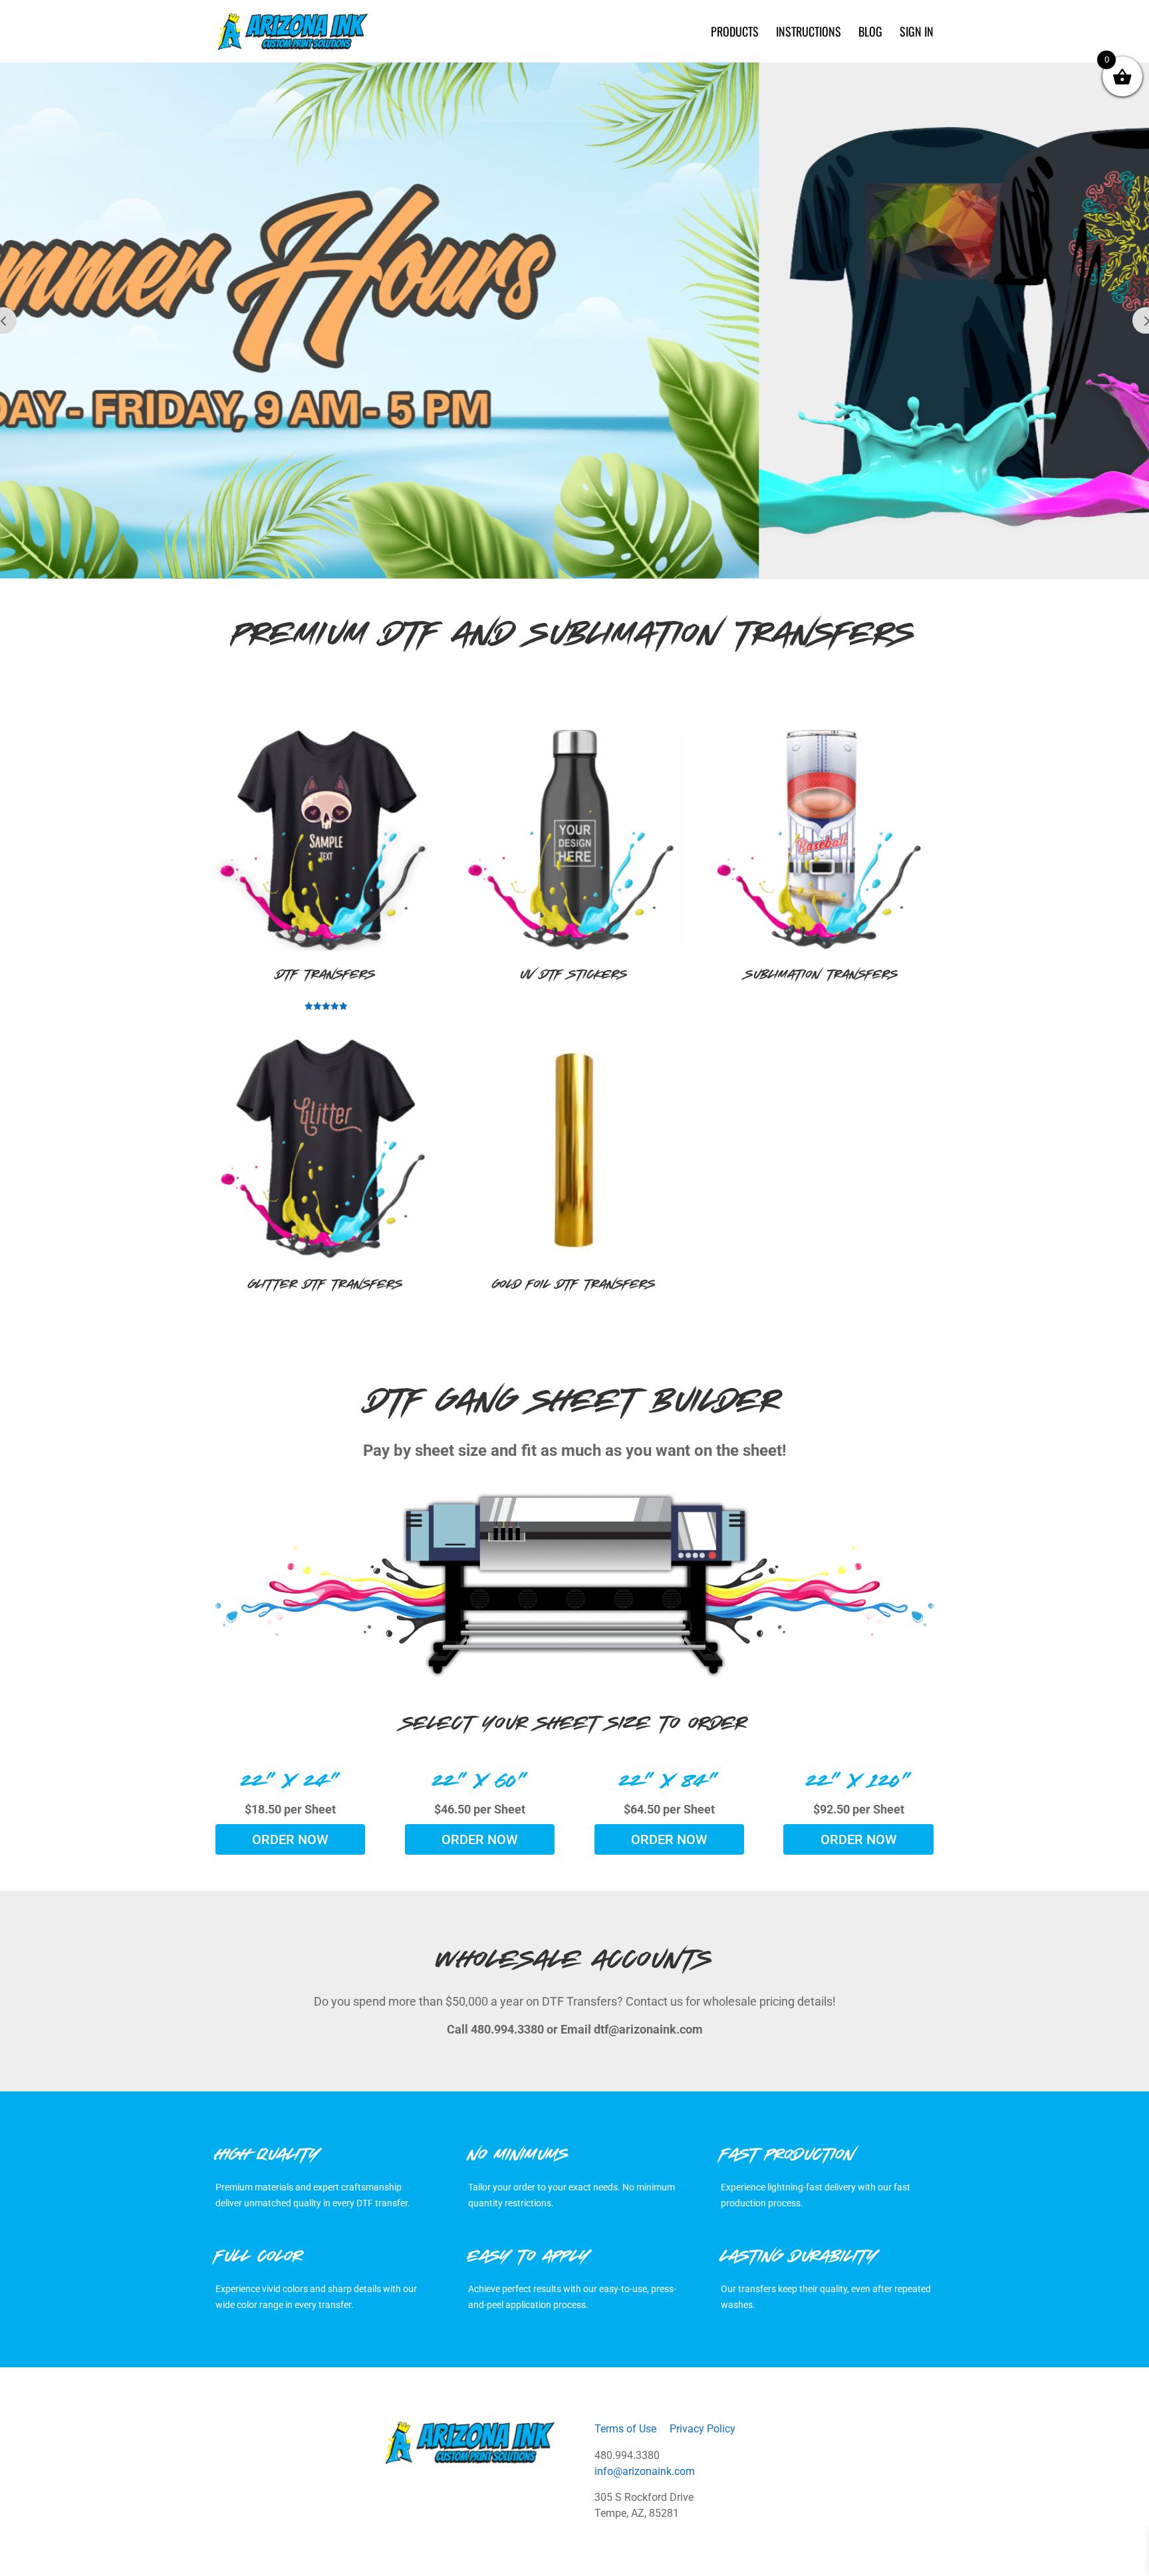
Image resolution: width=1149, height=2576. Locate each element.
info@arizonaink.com (645, 2471)
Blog (870, 33)
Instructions (809, 33)
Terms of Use (625, 2429)
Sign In (917, 33)
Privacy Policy (702, 2429)
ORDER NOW (290, 1839)
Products (735, 33)
